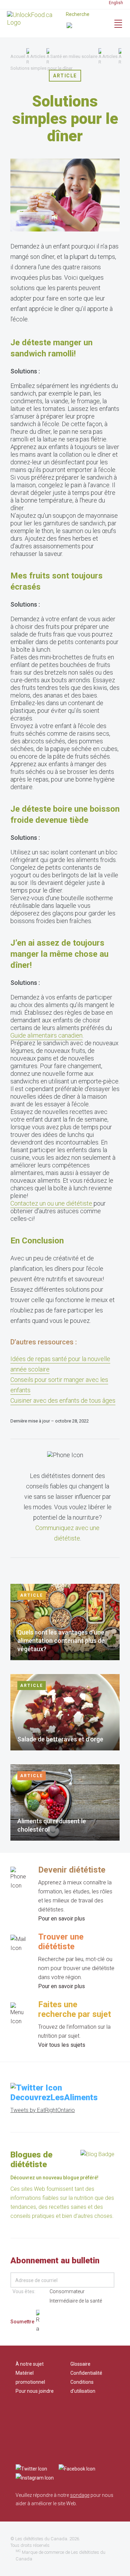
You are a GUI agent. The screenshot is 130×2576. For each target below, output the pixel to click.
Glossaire (80, 2364)
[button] (85, 26)
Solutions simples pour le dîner (41, 68)
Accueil (18, 56)
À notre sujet (30, 2364)
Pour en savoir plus (62, 1919)
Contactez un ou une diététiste (52, 1203)
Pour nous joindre (35, 2391)
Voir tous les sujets (62, 2045)
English (116, 3)
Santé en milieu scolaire (74, 56)
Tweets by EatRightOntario (43, 2110)
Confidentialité (86, 2373)
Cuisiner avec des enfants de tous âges (63, 1400)
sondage (80, 2495)
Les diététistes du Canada (41, 2539)
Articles (38, 56)
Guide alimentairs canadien (46, 1035)
